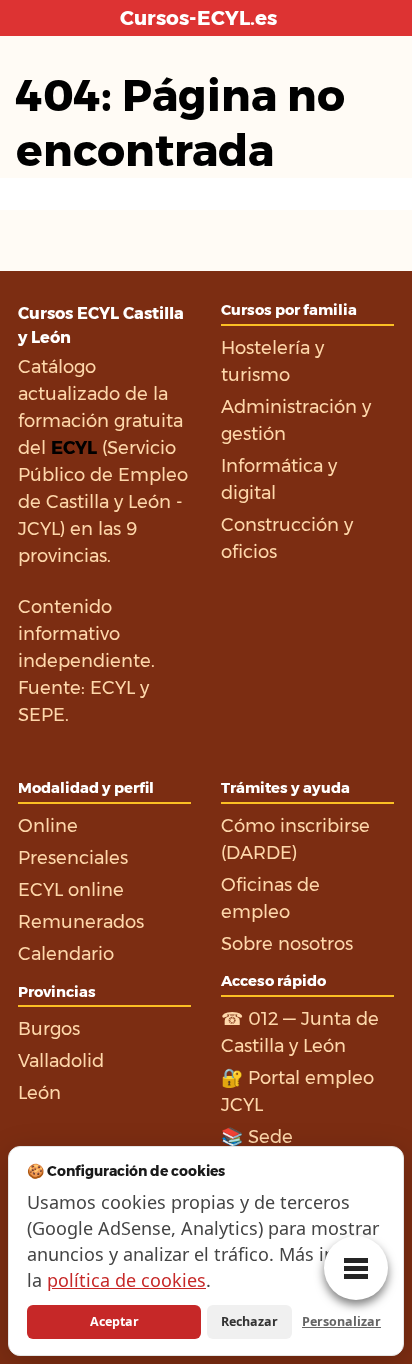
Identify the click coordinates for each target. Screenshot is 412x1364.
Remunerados (81, 922)
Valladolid (61, 1061)
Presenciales (73, 858)
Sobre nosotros (287, 944)
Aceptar (114, 1321)
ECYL (112, 688)
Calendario (66, 954)
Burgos (49, 1029)
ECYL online (71, 890)
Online (48, 826)
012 (263, 1019)
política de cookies (126, 1280)
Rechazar (249, 1321)
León (39, 1093)
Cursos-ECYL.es (198, 18)
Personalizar (341, 1321)
